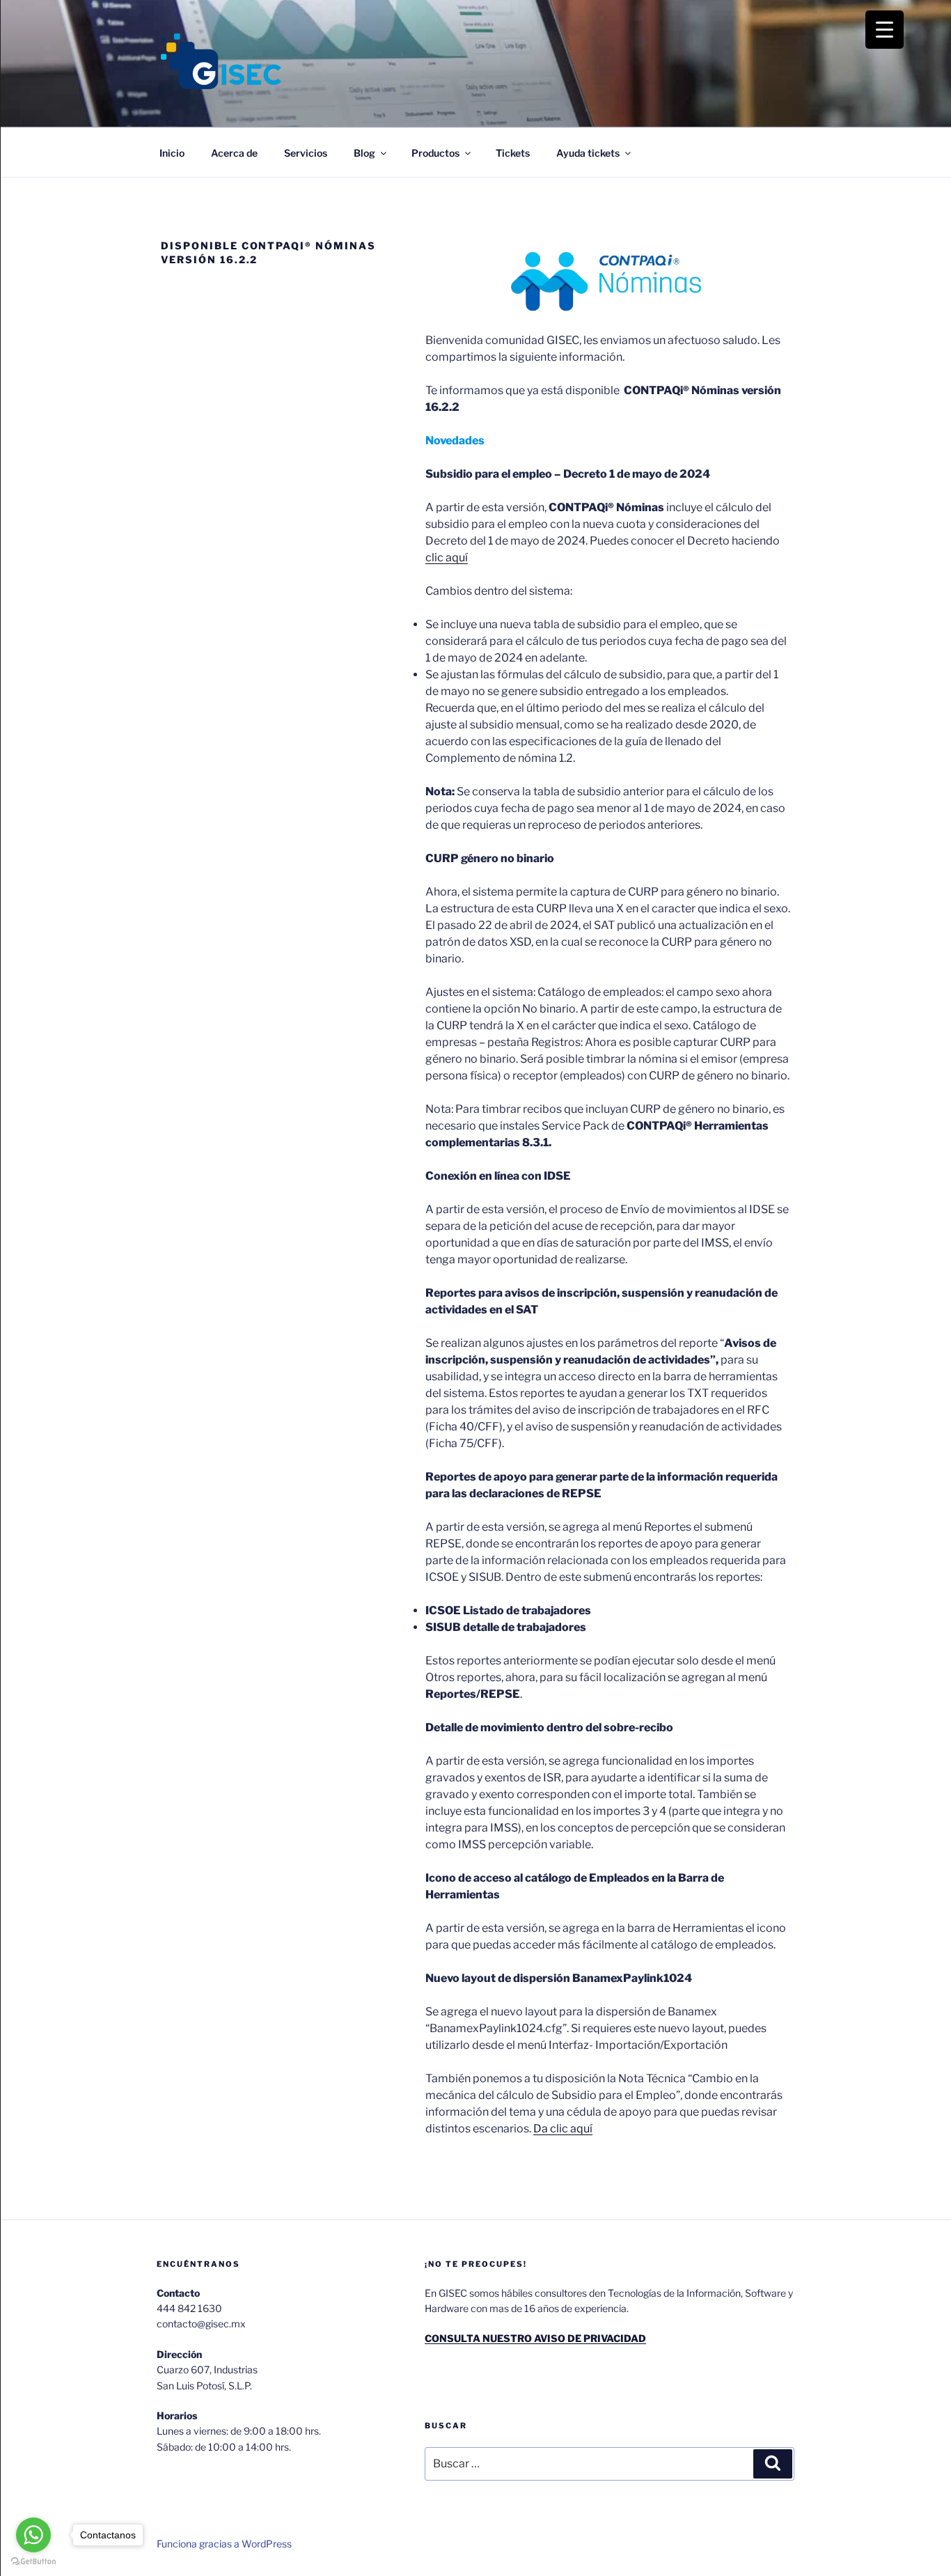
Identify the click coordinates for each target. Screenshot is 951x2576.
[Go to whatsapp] (33, 2535)
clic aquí (447, 557)
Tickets (513, 153)
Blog (364, 153)
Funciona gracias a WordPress (224, 2544)
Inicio (172, 153)
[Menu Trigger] (885, 30)
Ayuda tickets (588, 153)
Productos (435, 153)
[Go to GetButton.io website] (33, 2562)
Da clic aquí (563, 2129)
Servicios (306, 153)
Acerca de (234, 153)
